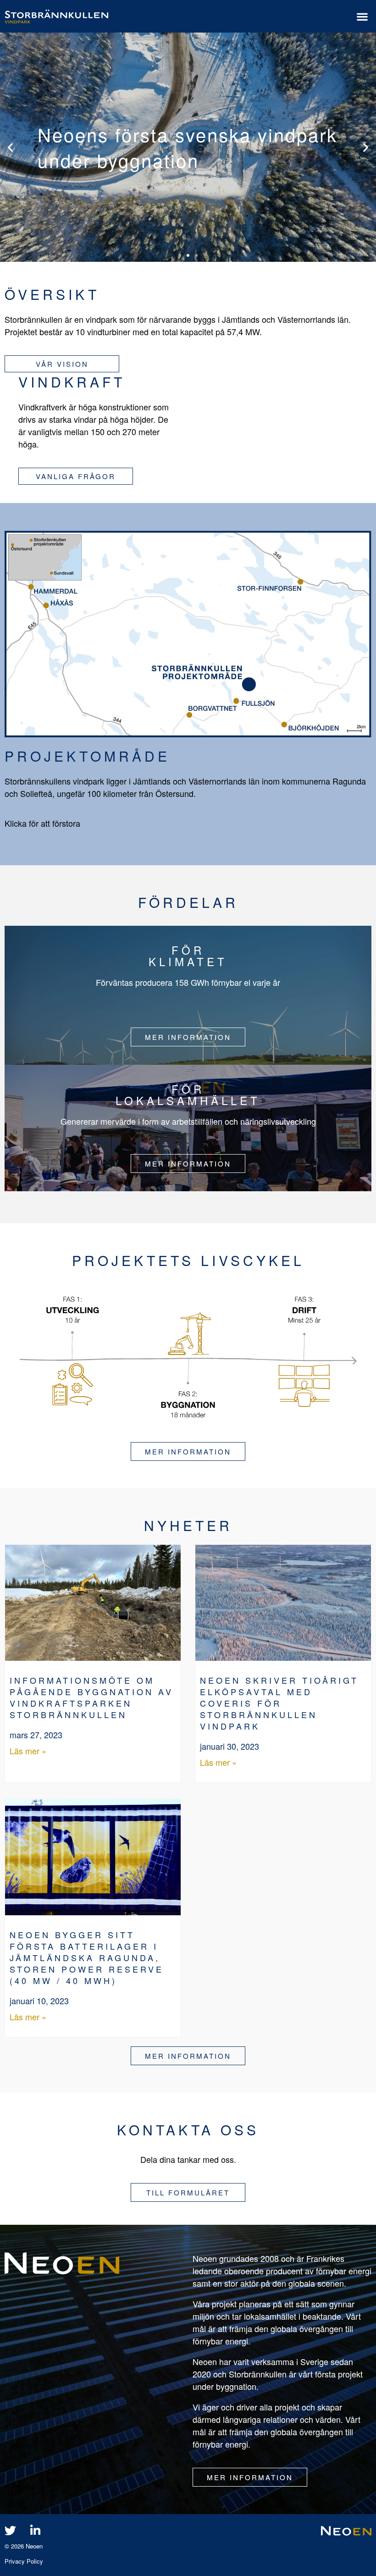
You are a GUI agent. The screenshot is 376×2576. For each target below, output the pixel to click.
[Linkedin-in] (35, 2530)
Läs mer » (28, 1751)
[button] (362, 16)
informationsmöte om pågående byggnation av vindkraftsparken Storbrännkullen (91, 1697)
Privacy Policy (24, 2561)
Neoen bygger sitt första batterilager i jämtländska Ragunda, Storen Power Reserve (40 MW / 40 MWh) (87, 1957)
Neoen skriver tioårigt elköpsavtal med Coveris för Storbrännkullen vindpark (279, 1703)
